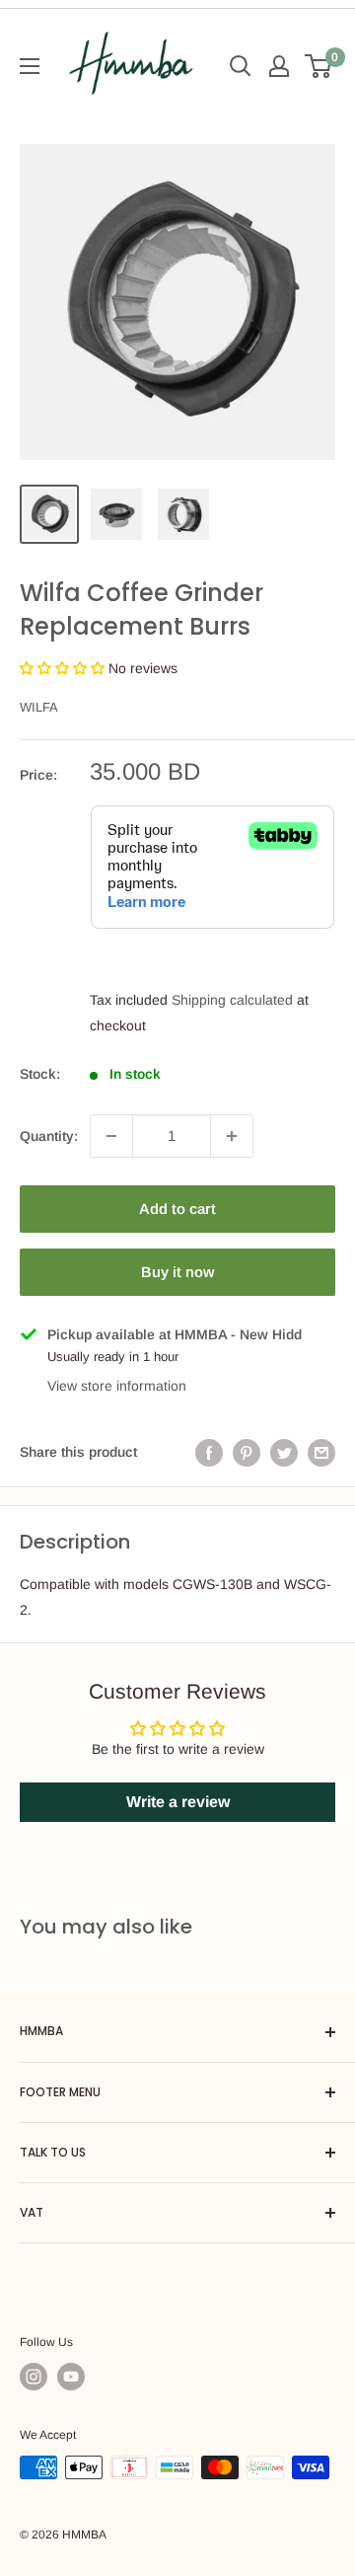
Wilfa (39, 707)
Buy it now (177, 1272)
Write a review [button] (178, 1802)
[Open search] (241, 66)
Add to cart (177, 1209)
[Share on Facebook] (209, 1452)
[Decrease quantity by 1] (111, 1136)
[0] (319, 66)
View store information (117, 1386)
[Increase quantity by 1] (232, 1136)
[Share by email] (321, 1452)
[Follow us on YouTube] (71, 2377)
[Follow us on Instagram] (34, 2377)
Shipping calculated (232, 1000)
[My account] (279, 66)
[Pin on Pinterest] (247, 1452)
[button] (64, 668)
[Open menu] (30, 66)
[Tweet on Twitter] (284, 1452)
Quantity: (49, 1136)
